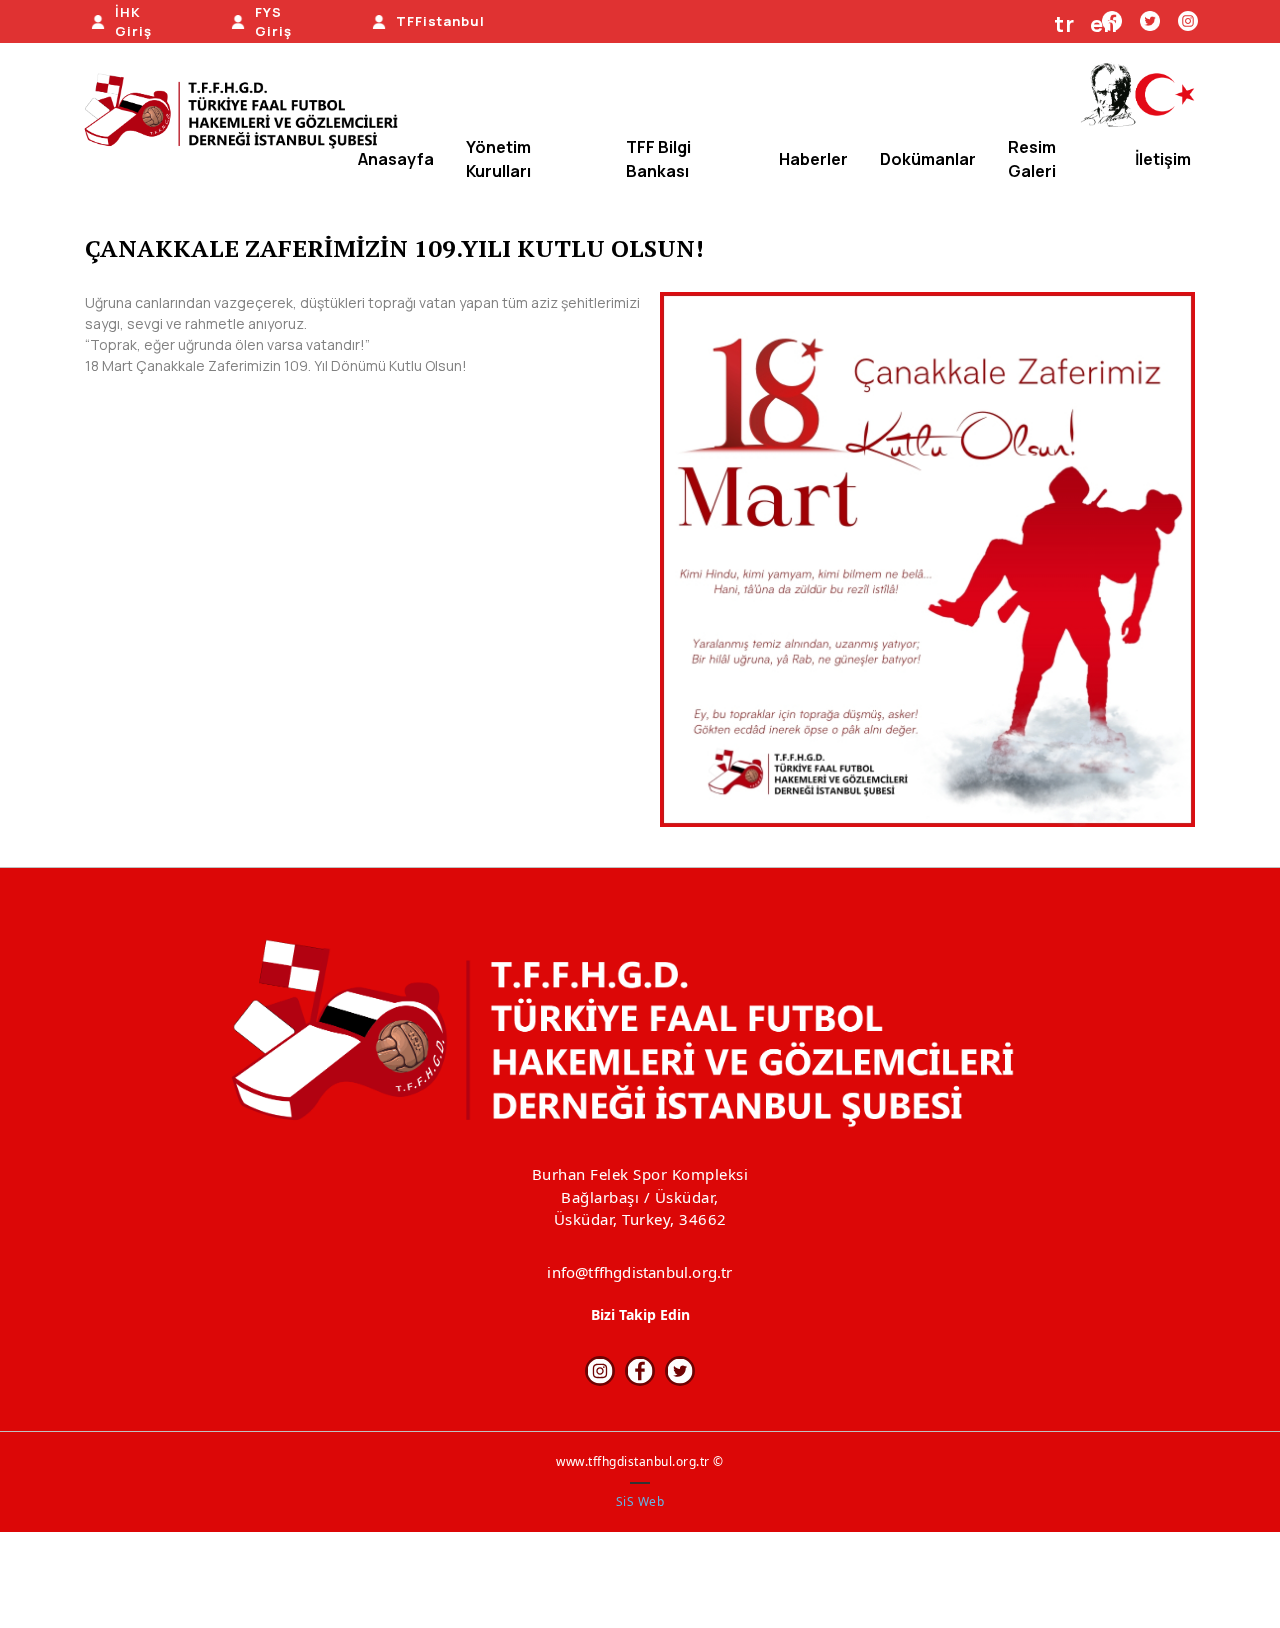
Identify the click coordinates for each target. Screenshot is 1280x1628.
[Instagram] (1188, 20)
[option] (927, 559)
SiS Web (640, 1501)
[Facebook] (640, 1371)
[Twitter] (1150, 20)
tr (1064, 24)
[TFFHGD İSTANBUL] (248, 113)
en (1104, 24)
